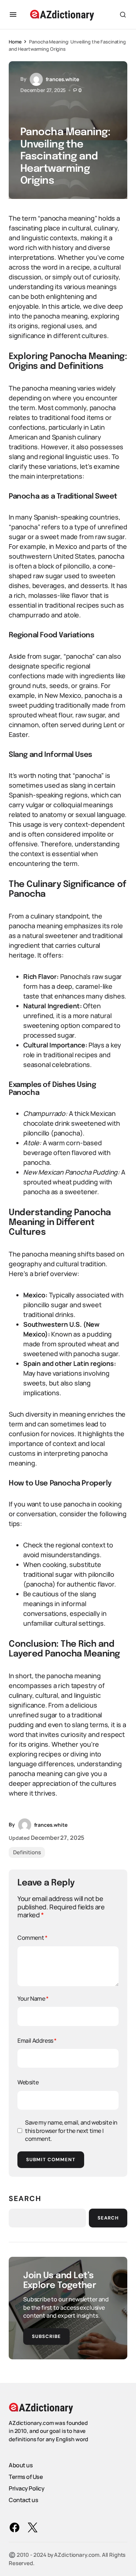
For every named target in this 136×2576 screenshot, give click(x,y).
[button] (13, 14)
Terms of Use (26, 2477)
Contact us (23, 2500)
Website (28, 2082)
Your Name (33, 1998)
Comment (32, 1938)
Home (15, 42)
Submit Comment (51, 2160)
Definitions (27, 1852)
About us (21, 2465)
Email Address (37, 2041)
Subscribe (46, 2336)
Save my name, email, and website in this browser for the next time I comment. (71, 2131)
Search (25, 2198)
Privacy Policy (26, 2488)
